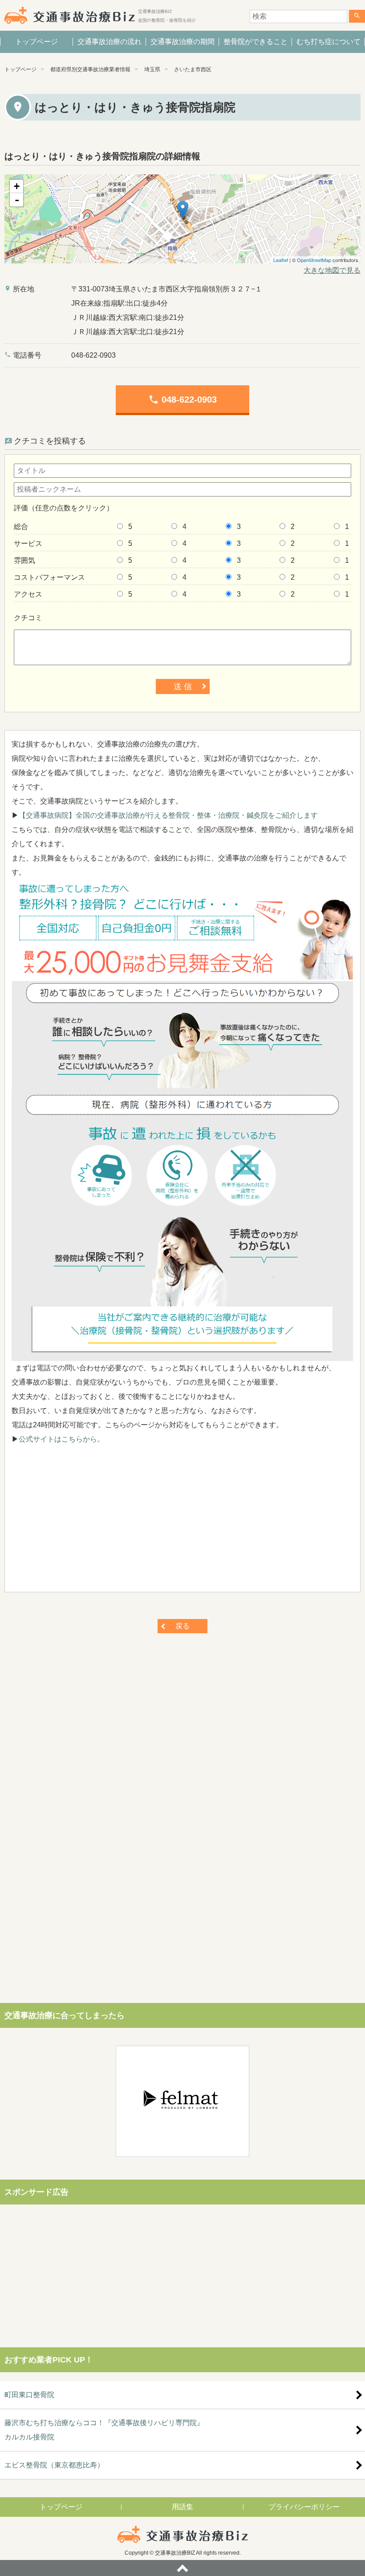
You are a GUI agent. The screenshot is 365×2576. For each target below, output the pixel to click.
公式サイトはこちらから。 (61, 1439)
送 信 (183, 686)
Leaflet (281, 260)
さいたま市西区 (193, 69)
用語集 (182, 2507)
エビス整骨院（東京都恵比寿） (54, 2465)
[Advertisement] (182, 1523)
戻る (182, 1626)
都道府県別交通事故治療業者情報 (90, 69)
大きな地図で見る (332, 270)
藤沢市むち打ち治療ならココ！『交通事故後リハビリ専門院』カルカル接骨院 (104, 2430)
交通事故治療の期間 (182, 42)
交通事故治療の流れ (109, 42)
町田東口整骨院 (29, 2395)
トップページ (36, 42)
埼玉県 (152, 69)
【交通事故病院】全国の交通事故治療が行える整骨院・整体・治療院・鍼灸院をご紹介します (168, 815)
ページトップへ (182, 2568)
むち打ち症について (328, 42)
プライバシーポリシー (304, 2507)
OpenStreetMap (314, 260)
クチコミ (28, 618)
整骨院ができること (255, 42)
